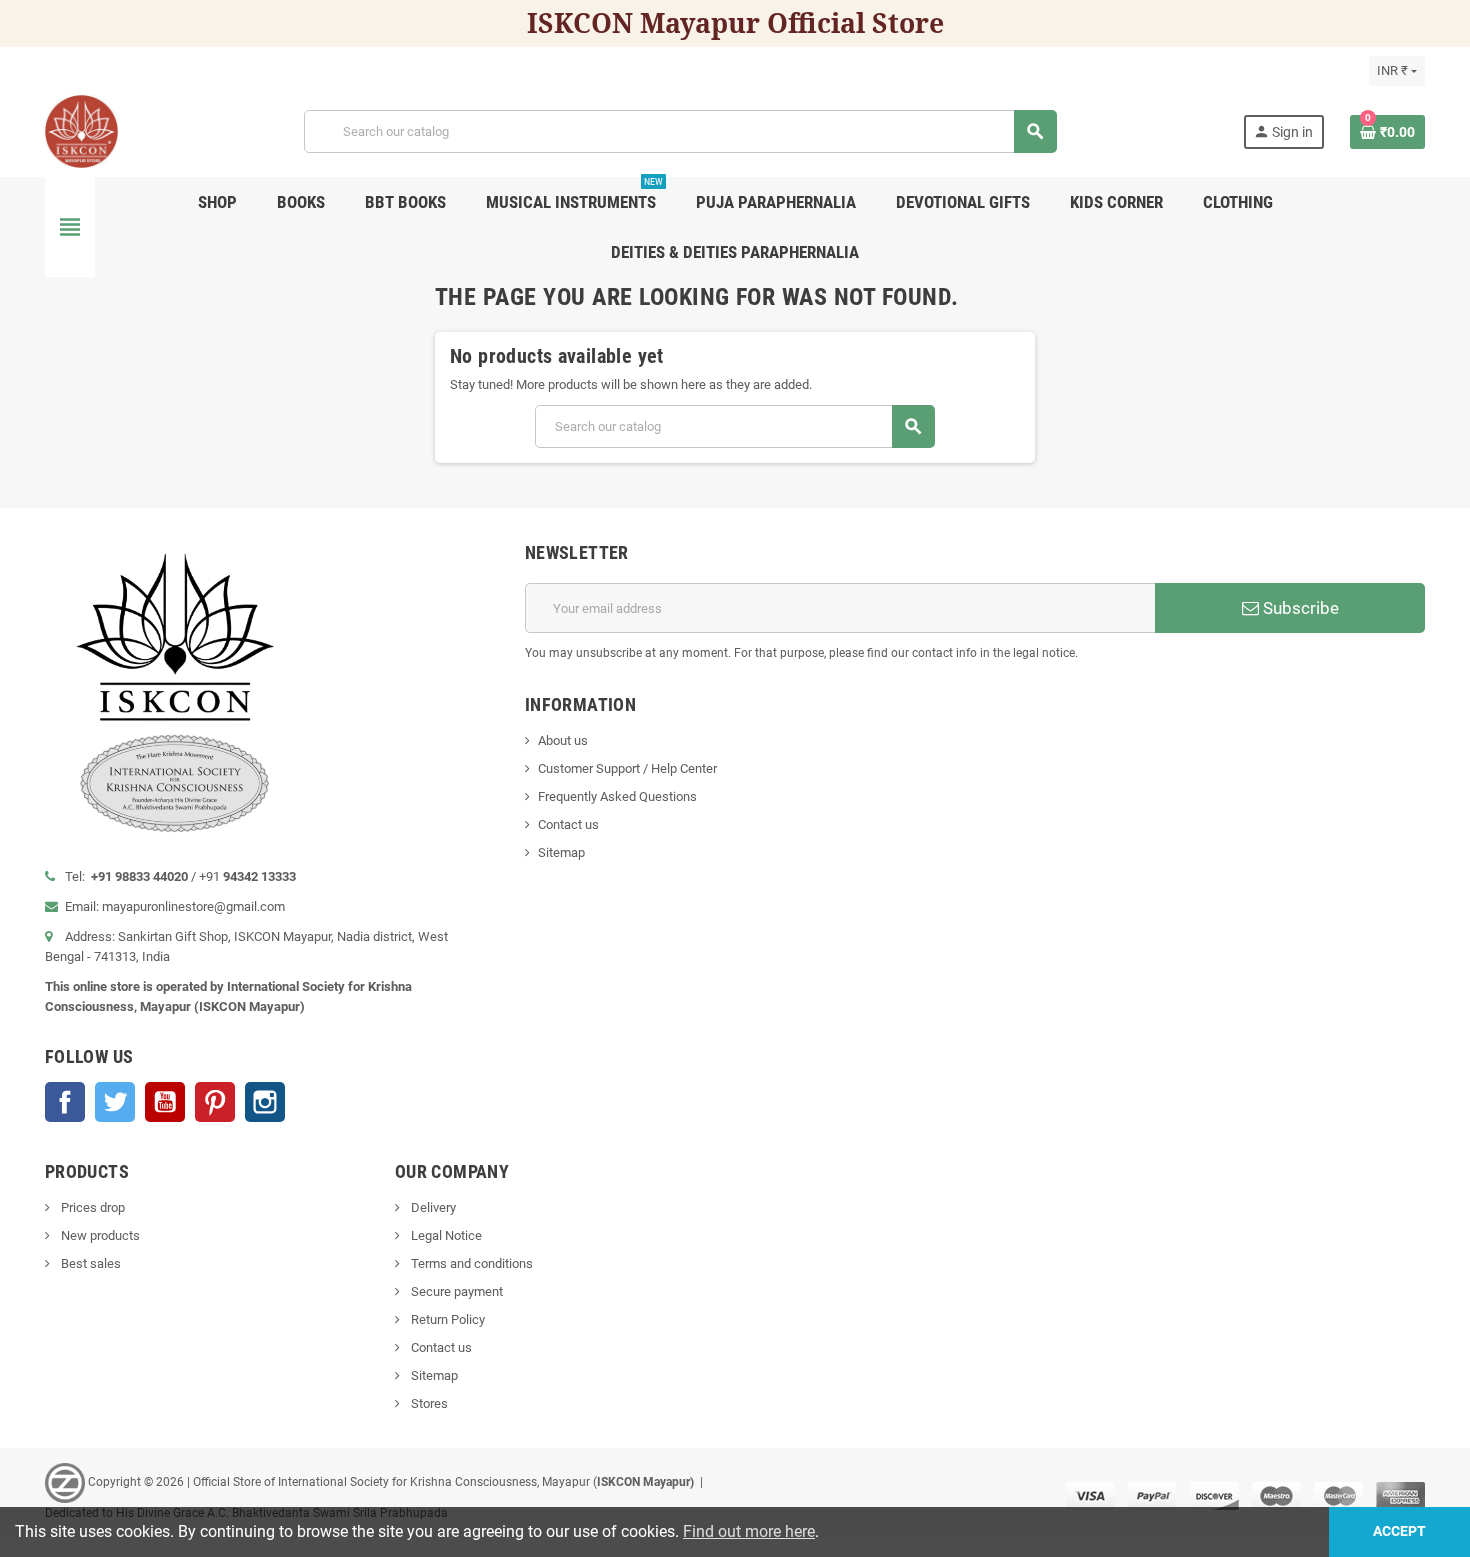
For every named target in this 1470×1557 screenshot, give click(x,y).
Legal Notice (445, 1235)
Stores (428, 1403)
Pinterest (215, 1102)
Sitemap (561, 852)
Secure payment (455, 1291)
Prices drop (91, 1207)
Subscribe (1299, 608)
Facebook (65, 1102)
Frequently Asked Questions (617, 796)
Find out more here (749, 1531)
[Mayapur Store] (81, 130)
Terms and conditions (470, 1263)
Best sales (89, 1263)
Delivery (432, 1207)
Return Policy (446, 1319)
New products (99, 1235)
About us (563, 740)
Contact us (568, 824)
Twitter (115, 1102)
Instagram (265, 1102)
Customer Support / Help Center (627, 768)
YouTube (165, 1102)
